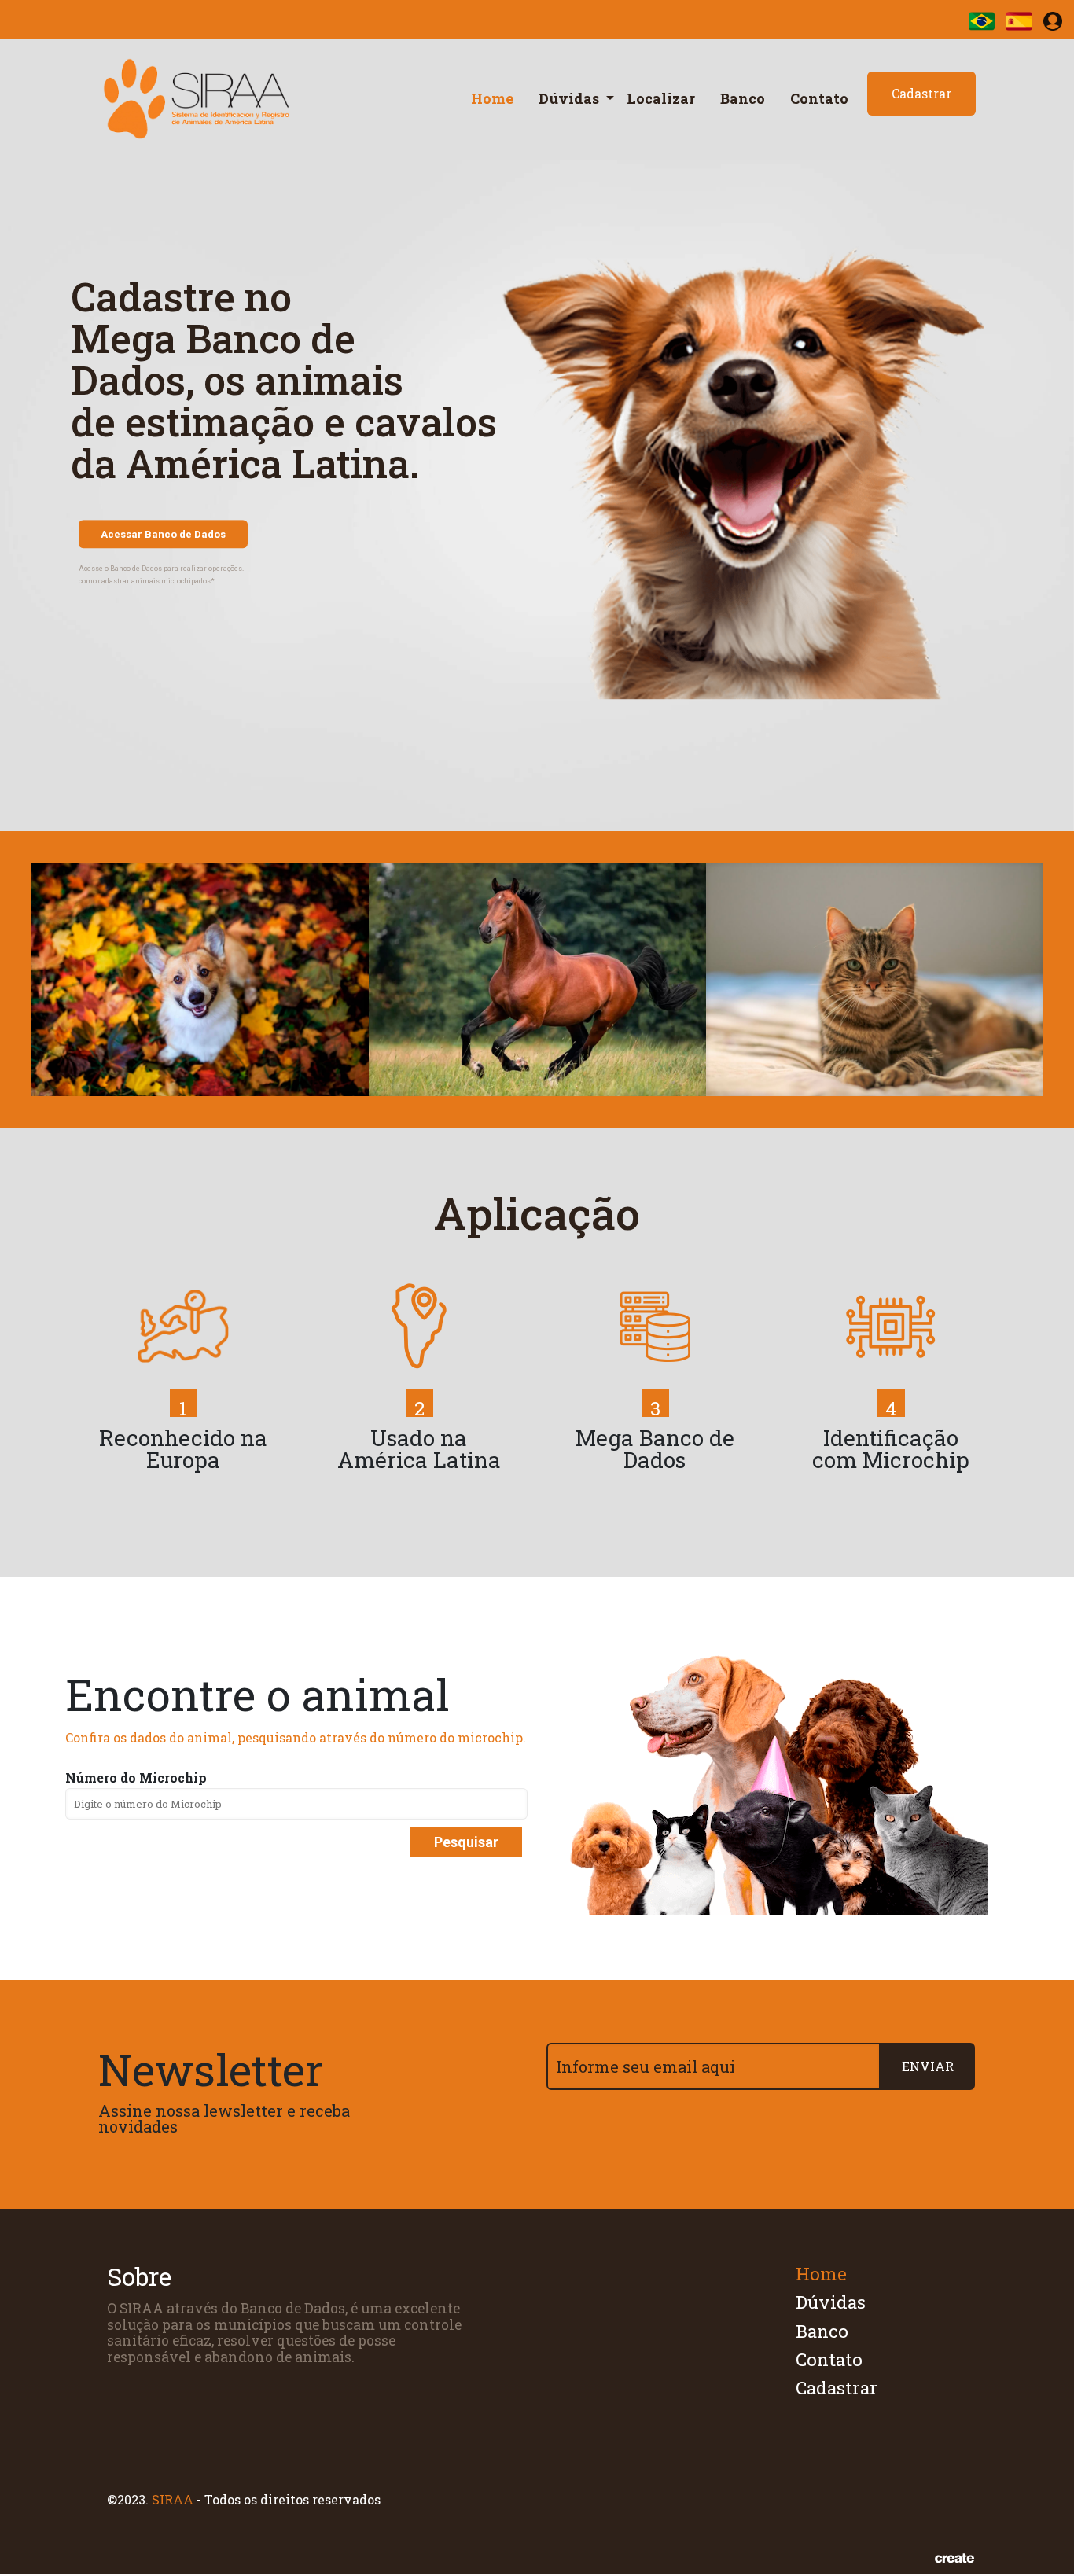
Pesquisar (466, 1842)
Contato (819, 98)
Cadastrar (921, 93)
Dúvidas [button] (570, 98)
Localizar (661, 98)
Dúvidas (831, 2302)
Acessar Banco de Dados (163, 534)
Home (492, 98)
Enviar (928, 2066)
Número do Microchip (136, 1778)
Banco (743, 98)
